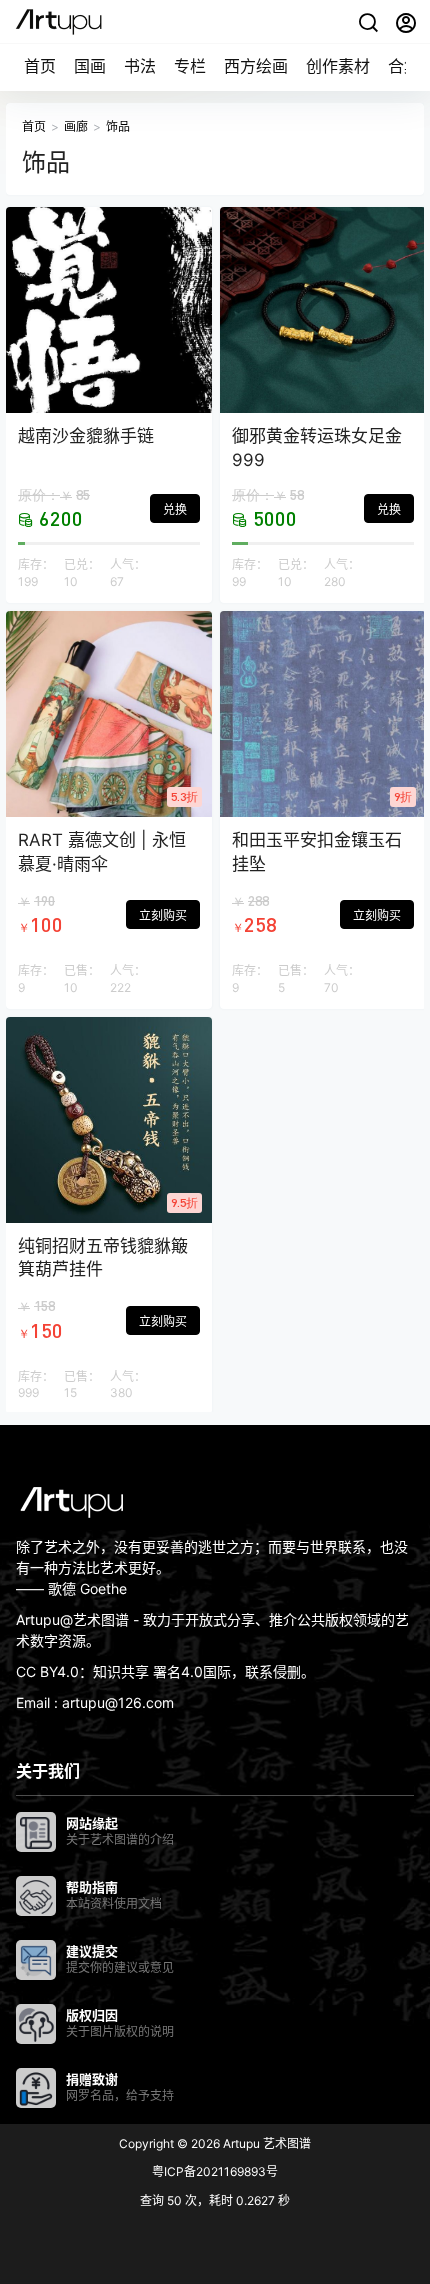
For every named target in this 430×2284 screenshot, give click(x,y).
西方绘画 (256, 66)
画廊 (76, 126)
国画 (90, 66)
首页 (40, 66)
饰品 (118, 126)
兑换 (175, 509)
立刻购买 (163, 915)
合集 (404, 66)
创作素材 (338, 66)
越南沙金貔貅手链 (86, 436)
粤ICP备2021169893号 (215, 2171)
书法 (140, 66)
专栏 (190, 66)
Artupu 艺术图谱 (265, 2143)
